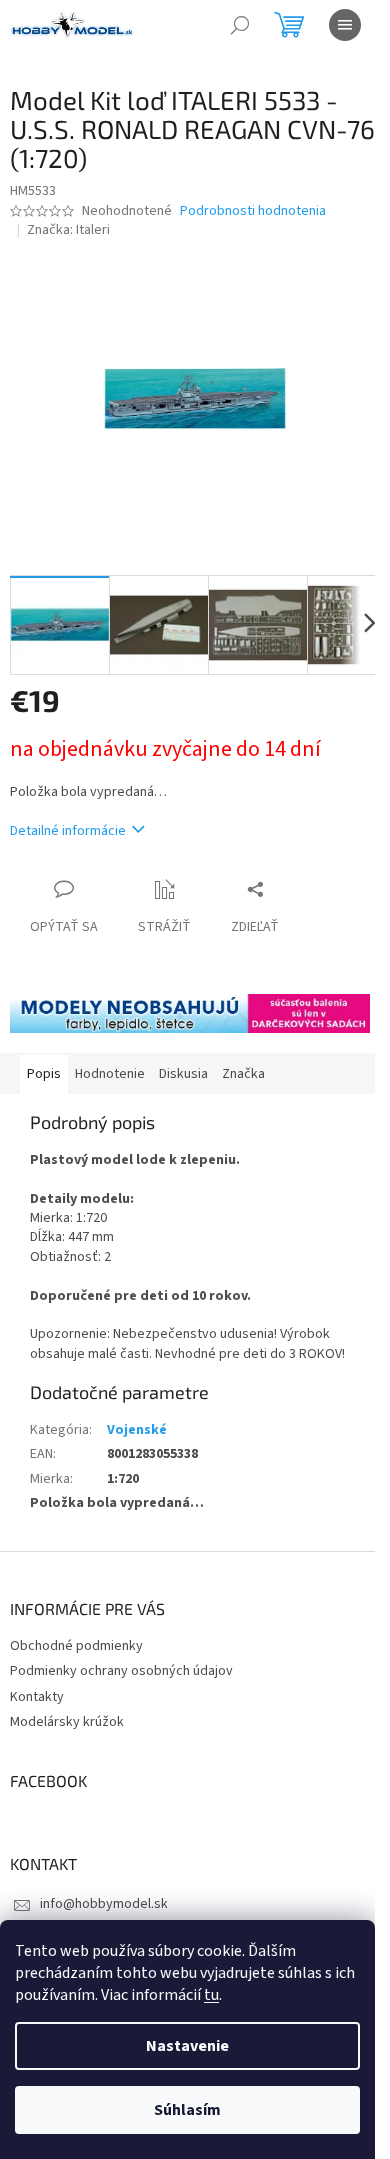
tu (211, 1995)
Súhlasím (187, 2110)
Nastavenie (187, 2046)
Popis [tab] (44, 1074)
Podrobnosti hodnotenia (253, 211)
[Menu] (345, 25)
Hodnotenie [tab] (110, 1074)
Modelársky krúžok (67, 1722)
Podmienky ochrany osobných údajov (121, 1671)
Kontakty (37, 1697)
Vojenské (137, 1430)
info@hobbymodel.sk (104, 1904)
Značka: (68, 230)
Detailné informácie (68, 831)
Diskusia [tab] (183, 1074)
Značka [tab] (243, 1074)
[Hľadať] (240, 25)
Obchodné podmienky (76, 1646)
